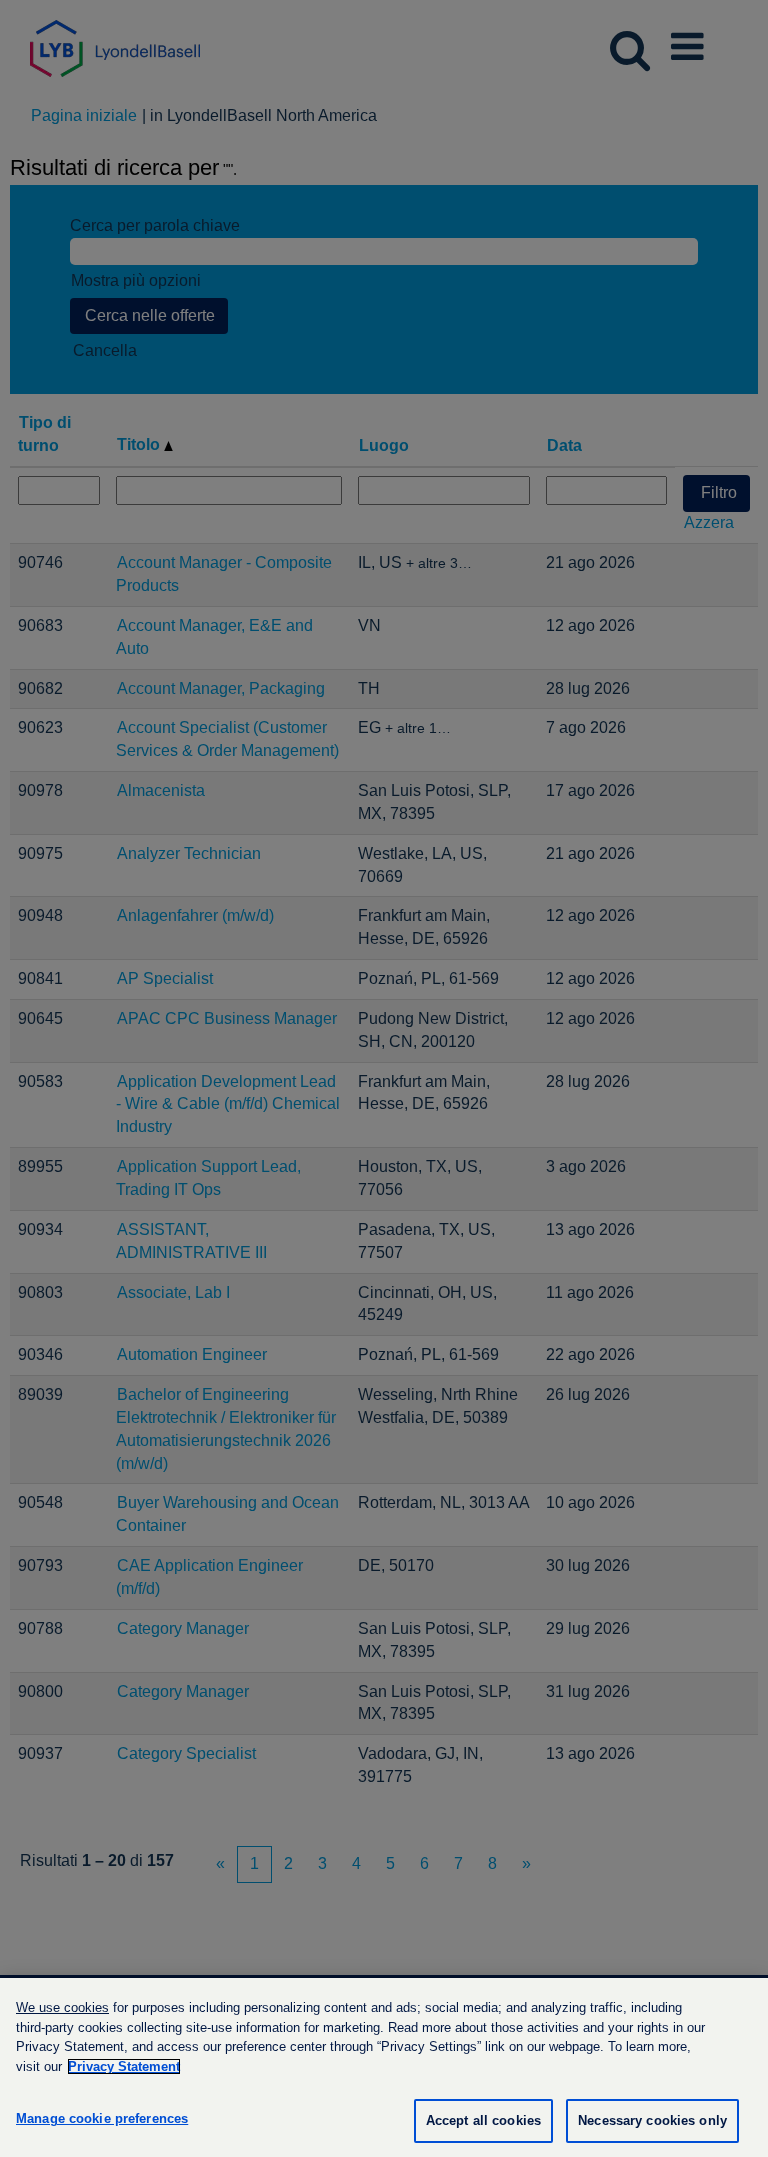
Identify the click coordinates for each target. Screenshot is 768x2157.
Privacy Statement (124, 2066)
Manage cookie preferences (102, 2118)
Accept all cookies (483, 2120)
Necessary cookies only (652, 2120)
